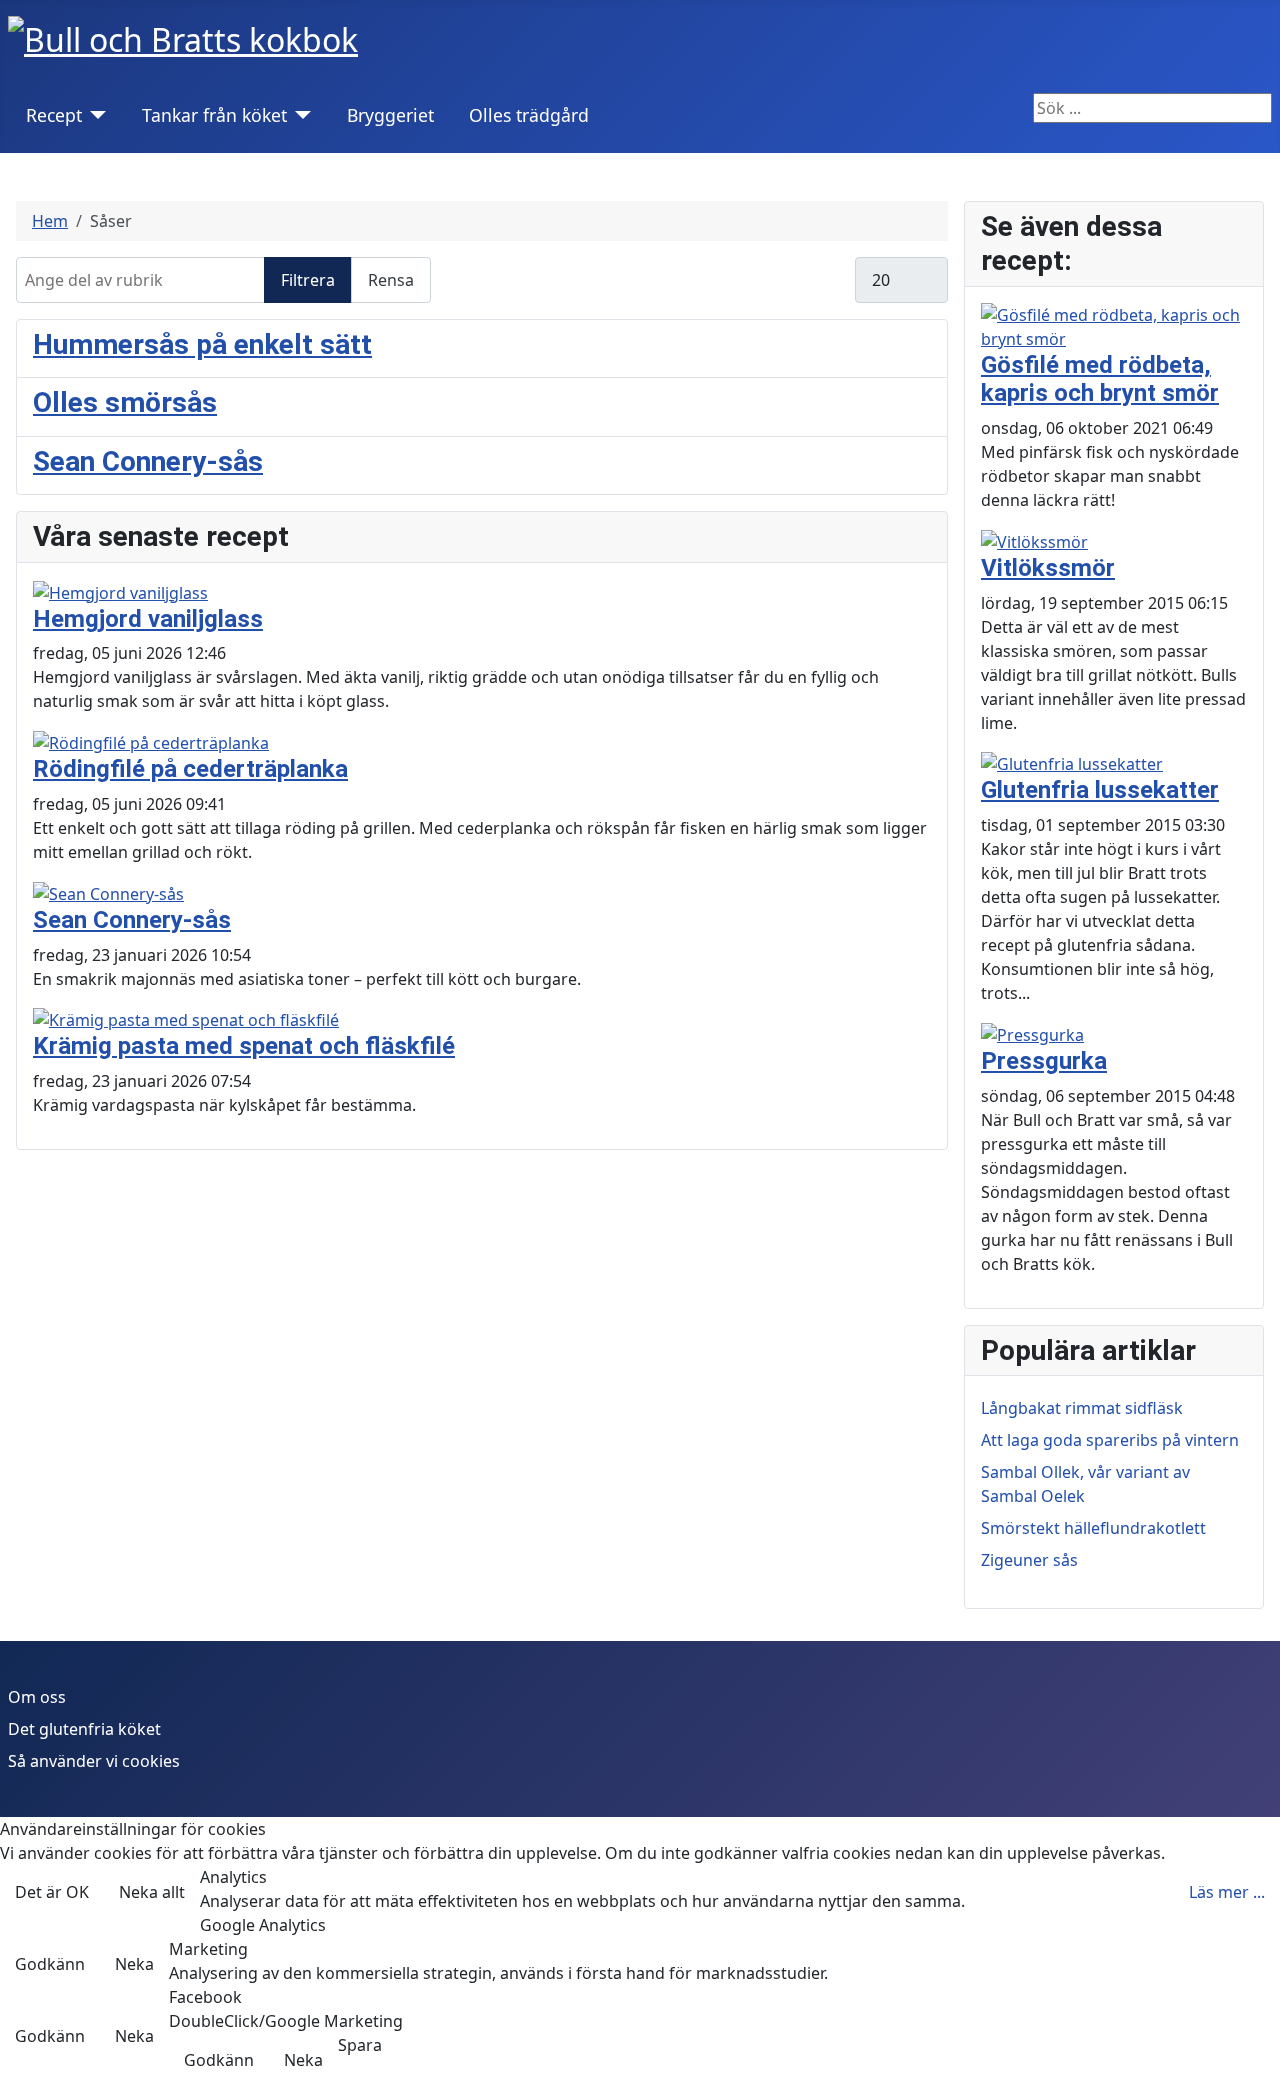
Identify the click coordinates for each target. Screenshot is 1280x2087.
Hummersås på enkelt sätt (202, 344)
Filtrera (308, 280)
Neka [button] (134, 1964)
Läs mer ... (1227, 1892)
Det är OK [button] (52, 1892)
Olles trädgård (529, 115)
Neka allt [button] (152, 1892)
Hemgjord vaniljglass (148, 619)
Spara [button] (360, 2045)
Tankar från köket (214, 115)
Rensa (391, 280)
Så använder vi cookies (94, 1761)
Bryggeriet (390, 115)
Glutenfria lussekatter (1100, 790)
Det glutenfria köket (84, 1729)
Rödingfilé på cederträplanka (190, 769)
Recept (54, 115)
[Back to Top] (1255, 2062)
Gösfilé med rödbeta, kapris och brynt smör (1100, 379)
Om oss (37, 1697)
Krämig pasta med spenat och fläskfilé (244, 1046)
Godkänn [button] (50, 1964)
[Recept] (94, 115)
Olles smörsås (125, 402)
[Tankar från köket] (299, 115)
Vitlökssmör (1048, 568)
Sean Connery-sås (148, 461)
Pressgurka (1044, 1061)
